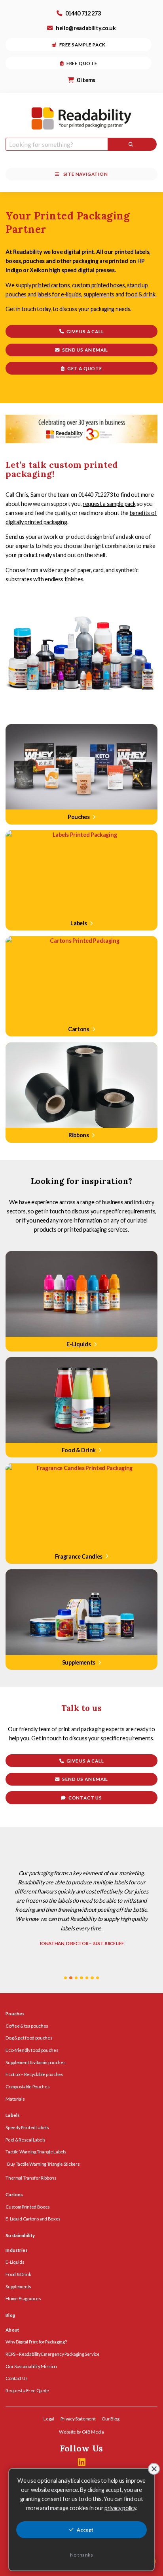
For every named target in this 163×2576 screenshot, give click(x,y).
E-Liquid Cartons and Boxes (33, 2219)
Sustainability (20, 2235)
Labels (13, 2115)
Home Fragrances (23, 2298)
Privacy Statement (78, 2419)
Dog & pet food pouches (29, 2038)
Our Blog (110, 2419)
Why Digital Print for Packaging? (36, 2342)
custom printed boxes (99, 285)
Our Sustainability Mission (31, 2366)
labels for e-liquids (60, 294)
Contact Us (16, 2378)
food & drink (140, 294)
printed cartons (51, 285)
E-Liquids (15, 2262)
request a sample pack (109, 504)
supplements (99, 294)
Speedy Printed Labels (27, 2127)
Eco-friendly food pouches (32, 2050)
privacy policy (120, 2508)
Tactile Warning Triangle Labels (36, 2152)
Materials (15, 2099)
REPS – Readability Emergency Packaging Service (52, 2354)
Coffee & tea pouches (27, 2026)
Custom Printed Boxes (28, 2207)
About (12, 2330)
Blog (10, 2315)
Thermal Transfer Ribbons (31, 2178)
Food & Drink (18, 2274)
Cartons (14, 2194)
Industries (17, 2250)
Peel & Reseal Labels (26, 2140)
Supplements (18, 2287)
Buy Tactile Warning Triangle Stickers (43, 2164)
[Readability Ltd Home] (81, 118)
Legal (49, 2419)
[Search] (132, 144)
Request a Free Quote (27, 2390)
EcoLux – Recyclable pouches (34, 2074)
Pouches (15, 2014)
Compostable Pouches (27, 2087)
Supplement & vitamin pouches (35, 2062)
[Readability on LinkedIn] (82, 2462)
